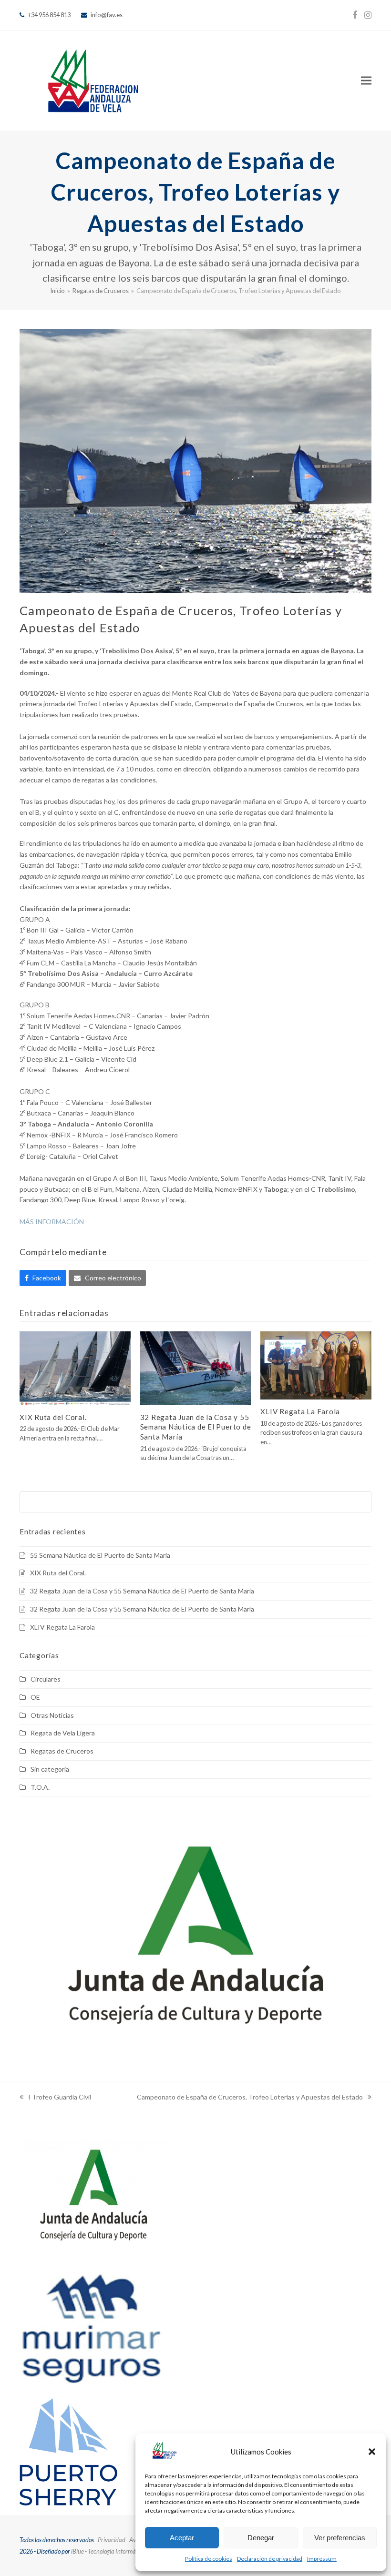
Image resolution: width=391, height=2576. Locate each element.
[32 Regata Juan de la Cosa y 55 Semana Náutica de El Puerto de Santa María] (196, 1367)
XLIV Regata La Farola (300, 1411)
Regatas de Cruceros (62, 1751)
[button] (372, 2452)
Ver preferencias (340, 2538)
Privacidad (112, 2540)
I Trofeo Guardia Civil (55, 2098)
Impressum (322, 2559)
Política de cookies (209, 2559)
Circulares (46, 1679)
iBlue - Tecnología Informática (108, 2551)
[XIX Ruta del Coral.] (75, 1367)
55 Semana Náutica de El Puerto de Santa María (100, 1555)
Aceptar (182, 2538)
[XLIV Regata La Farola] (316, 1364)
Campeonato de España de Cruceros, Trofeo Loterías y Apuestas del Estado (250, 2098)
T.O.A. (40, 1787)
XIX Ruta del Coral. (53, 1417)
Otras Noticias (52, 1715)
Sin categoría (50, 1769)
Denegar (261, 2538)
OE (35, 1697)
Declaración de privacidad (270, 2559)
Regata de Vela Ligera (63, 1733)
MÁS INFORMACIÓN (52, 1222)
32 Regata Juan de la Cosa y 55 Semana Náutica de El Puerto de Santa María (196, 1427)
